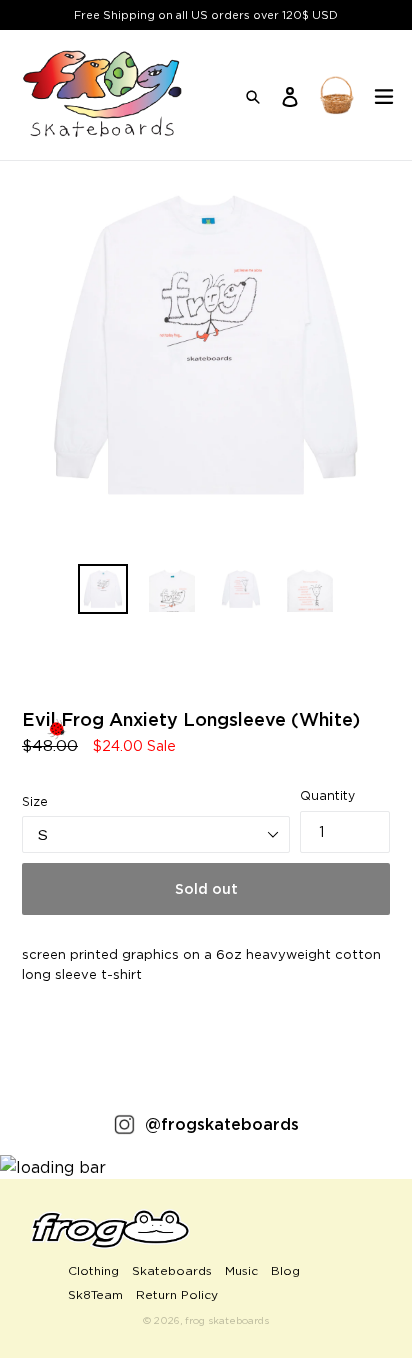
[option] (102, 589)
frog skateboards (227, 1320)
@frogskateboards (222, 1124)
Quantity (327, 795)
